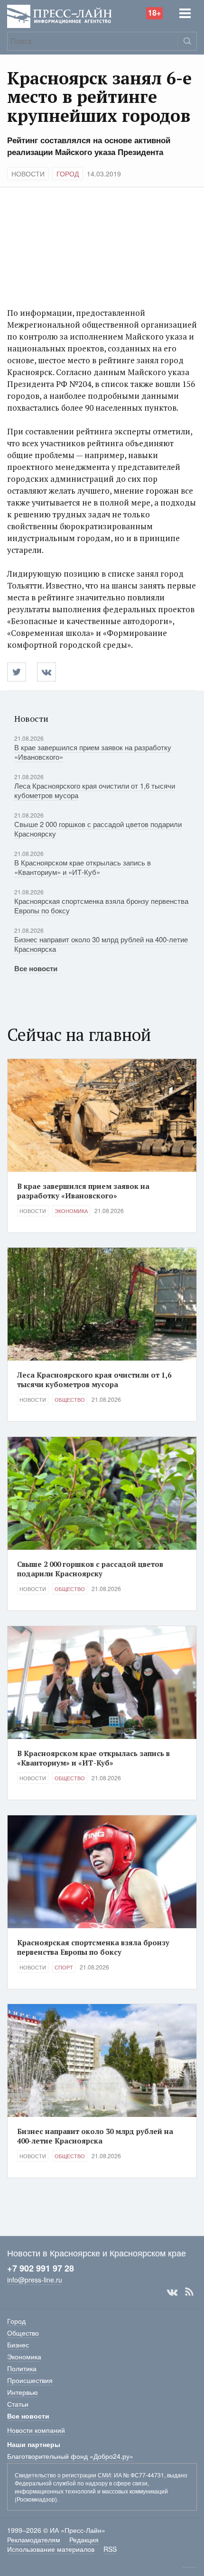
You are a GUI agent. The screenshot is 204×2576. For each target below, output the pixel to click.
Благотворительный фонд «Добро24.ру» (70, 2456)
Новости (28, 174)
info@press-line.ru (35, 2280)
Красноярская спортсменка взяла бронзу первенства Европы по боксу (101, 906)
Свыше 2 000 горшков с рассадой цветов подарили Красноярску (98, 829)
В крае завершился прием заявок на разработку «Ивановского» (93, 752)
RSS (189, 2292)
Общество (70, 1399)
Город (68, 174)
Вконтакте (172, 2292)
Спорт (64, 1967)
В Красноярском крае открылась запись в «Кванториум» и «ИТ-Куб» (83, 867)
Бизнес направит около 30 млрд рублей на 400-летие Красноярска (101, 944)
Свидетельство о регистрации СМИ (63, 2475)
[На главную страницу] (60, 15)
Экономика (71, 1211)
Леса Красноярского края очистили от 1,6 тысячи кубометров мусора (95, 790)
